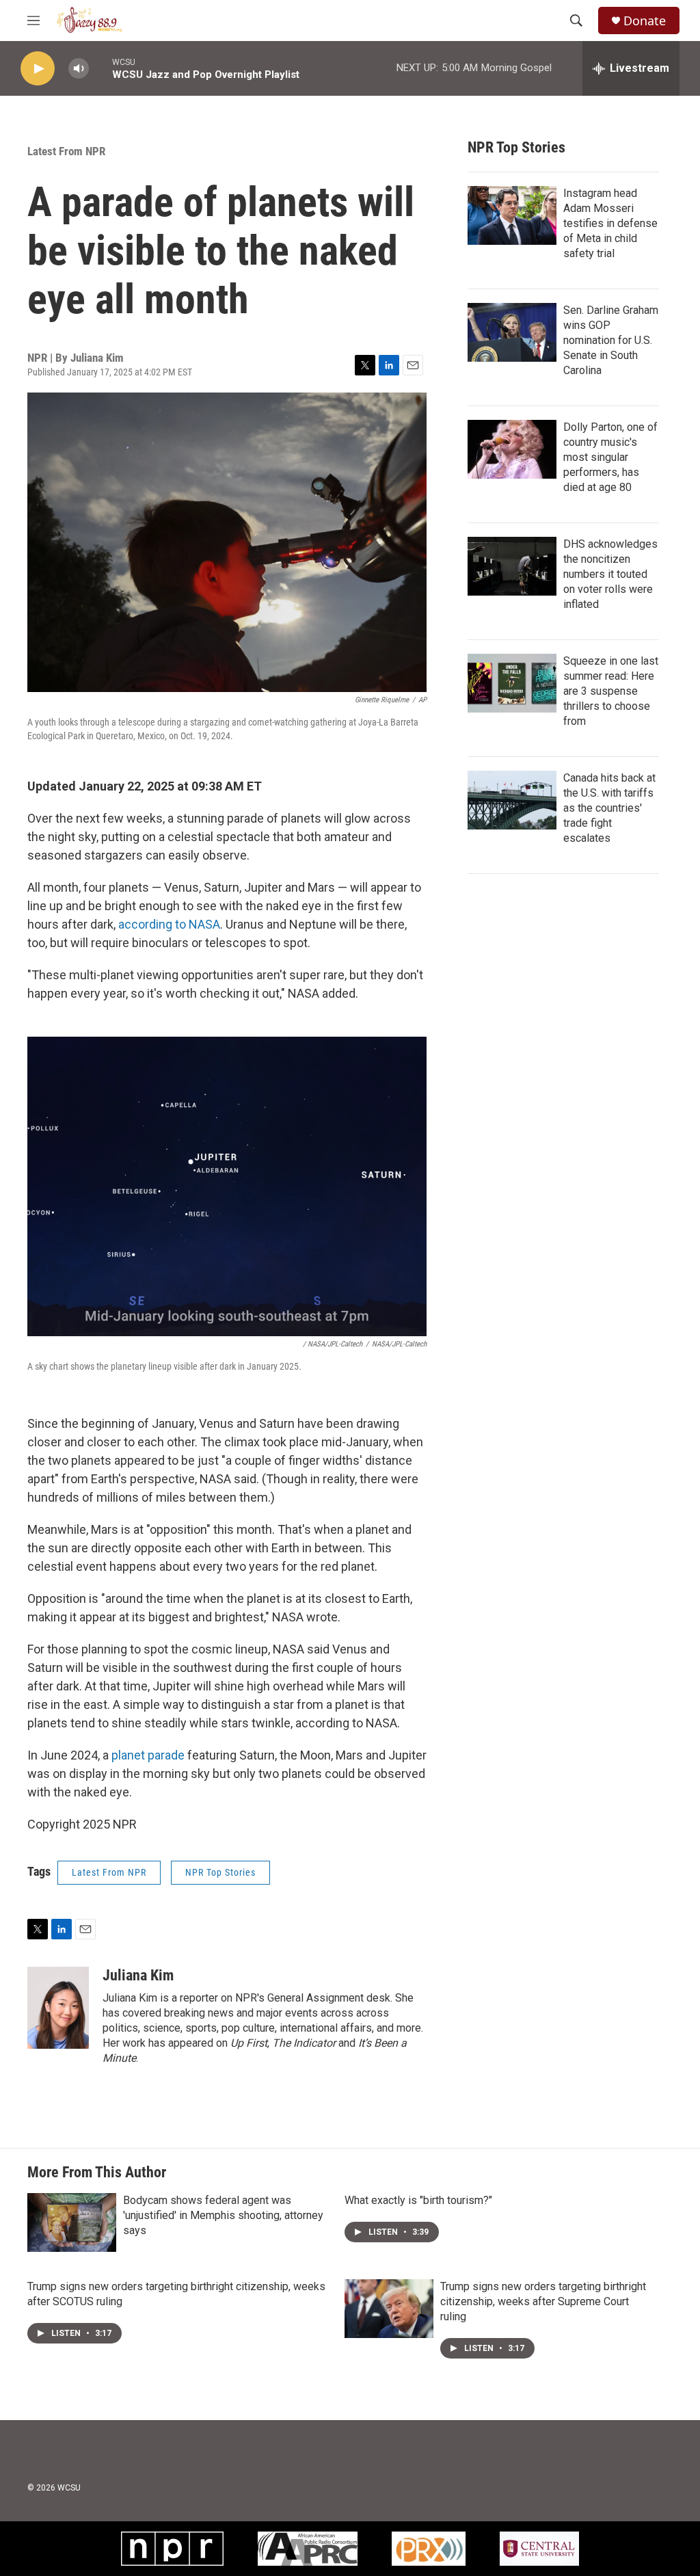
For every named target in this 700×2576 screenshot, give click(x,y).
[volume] (79, 69)
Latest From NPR (66, 151)
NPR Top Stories (220, 1872)
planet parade (148, 1755)
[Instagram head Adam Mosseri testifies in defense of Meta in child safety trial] (512, 215)
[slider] (100, 68)
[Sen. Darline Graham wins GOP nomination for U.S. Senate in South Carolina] (512, 332)
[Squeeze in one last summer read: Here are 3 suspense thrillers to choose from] (512, 683)
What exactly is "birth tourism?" (418, 2200)
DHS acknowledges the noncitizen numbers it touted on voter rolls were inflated (610, 574)
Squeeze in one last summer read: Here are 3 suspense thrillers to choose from (611, 691)
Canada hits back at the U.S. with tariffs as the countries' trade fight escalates (609, 808)
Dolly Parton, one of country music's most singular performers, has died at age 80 (610, 457)
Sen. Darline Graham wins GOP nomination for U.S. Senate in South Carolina (611, 340)
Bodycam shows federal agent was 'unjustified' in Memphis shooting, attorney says (223, 2215)
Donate (645, 21)
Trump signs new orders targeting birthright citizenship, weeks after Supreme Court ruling (543, 2301)
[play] (38, 69)
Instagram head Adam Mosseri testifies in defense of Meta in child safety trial (610, 223)
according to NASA (169, 924)
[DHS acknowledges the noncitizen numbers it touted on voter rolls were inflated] (512, 566)
